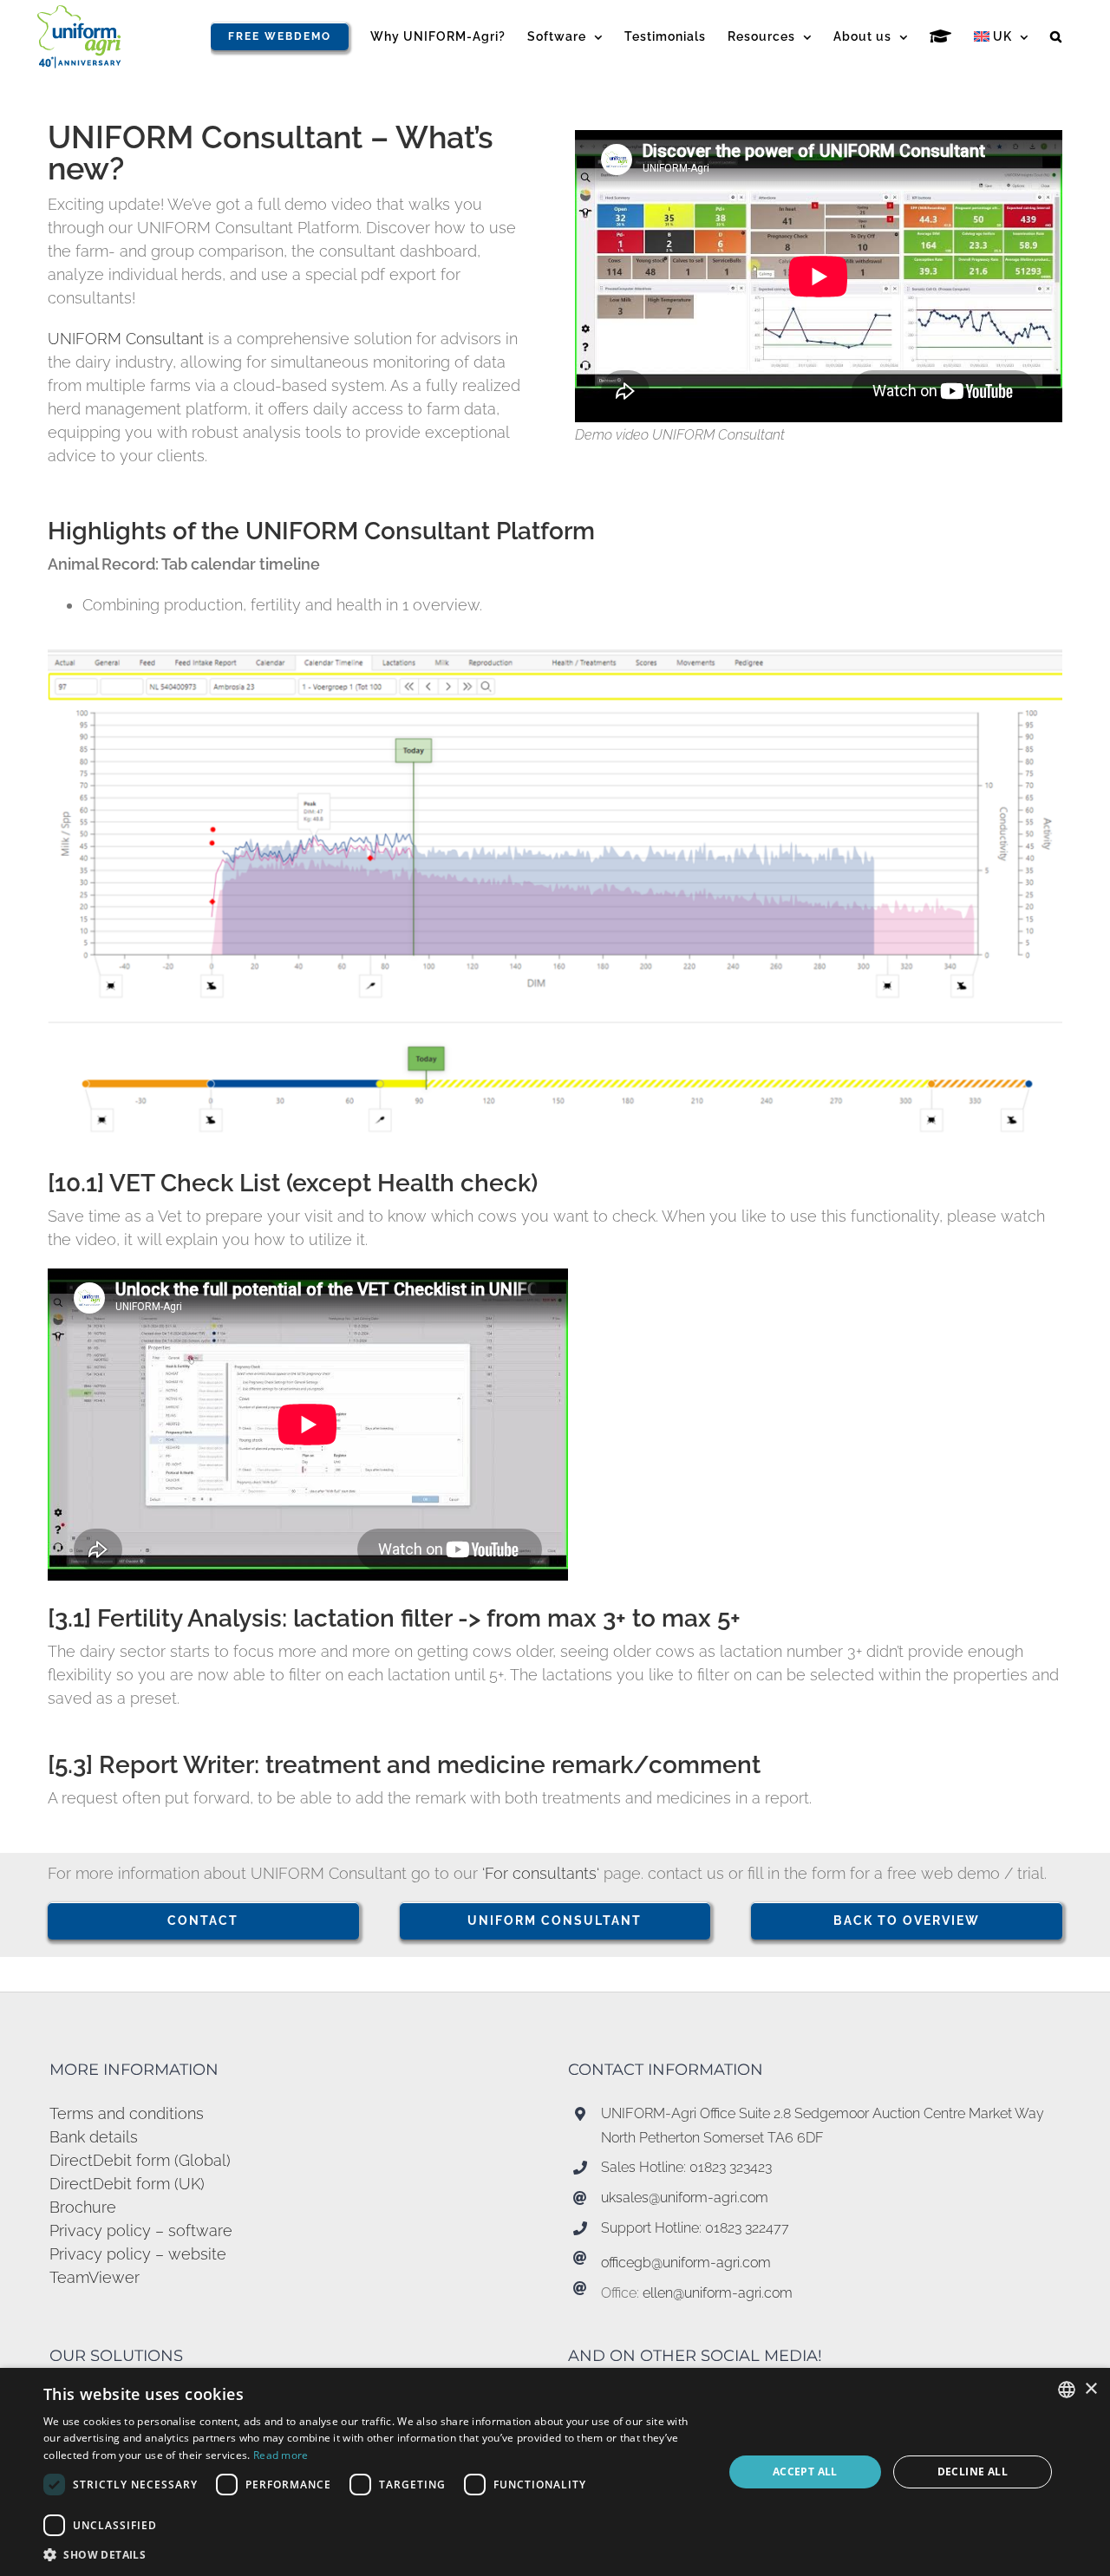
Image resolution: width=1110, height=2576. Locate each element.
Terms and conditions (127, 2113)
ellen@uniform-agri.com (718, 2293)
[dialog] (555, 2472)
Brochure (83, 2207)
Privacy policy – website (138, 2254)
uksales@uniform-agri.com (685, 2198)
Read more (281, 2455)
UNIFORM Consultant (128, 339)
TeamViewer (95, 2277)
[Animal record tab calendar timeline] (555, 657)
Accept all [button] (805, 2472)
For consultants (541, 1873)
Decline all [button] (973, 2472)
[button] (1056, 36)
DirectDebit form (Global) (140, 2160)
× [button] (1090, 2389)
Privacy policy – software (141, 2230)
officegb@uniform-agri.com (686, 2263)
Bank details (94, 2137)
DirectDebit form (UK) (127, 2184)
